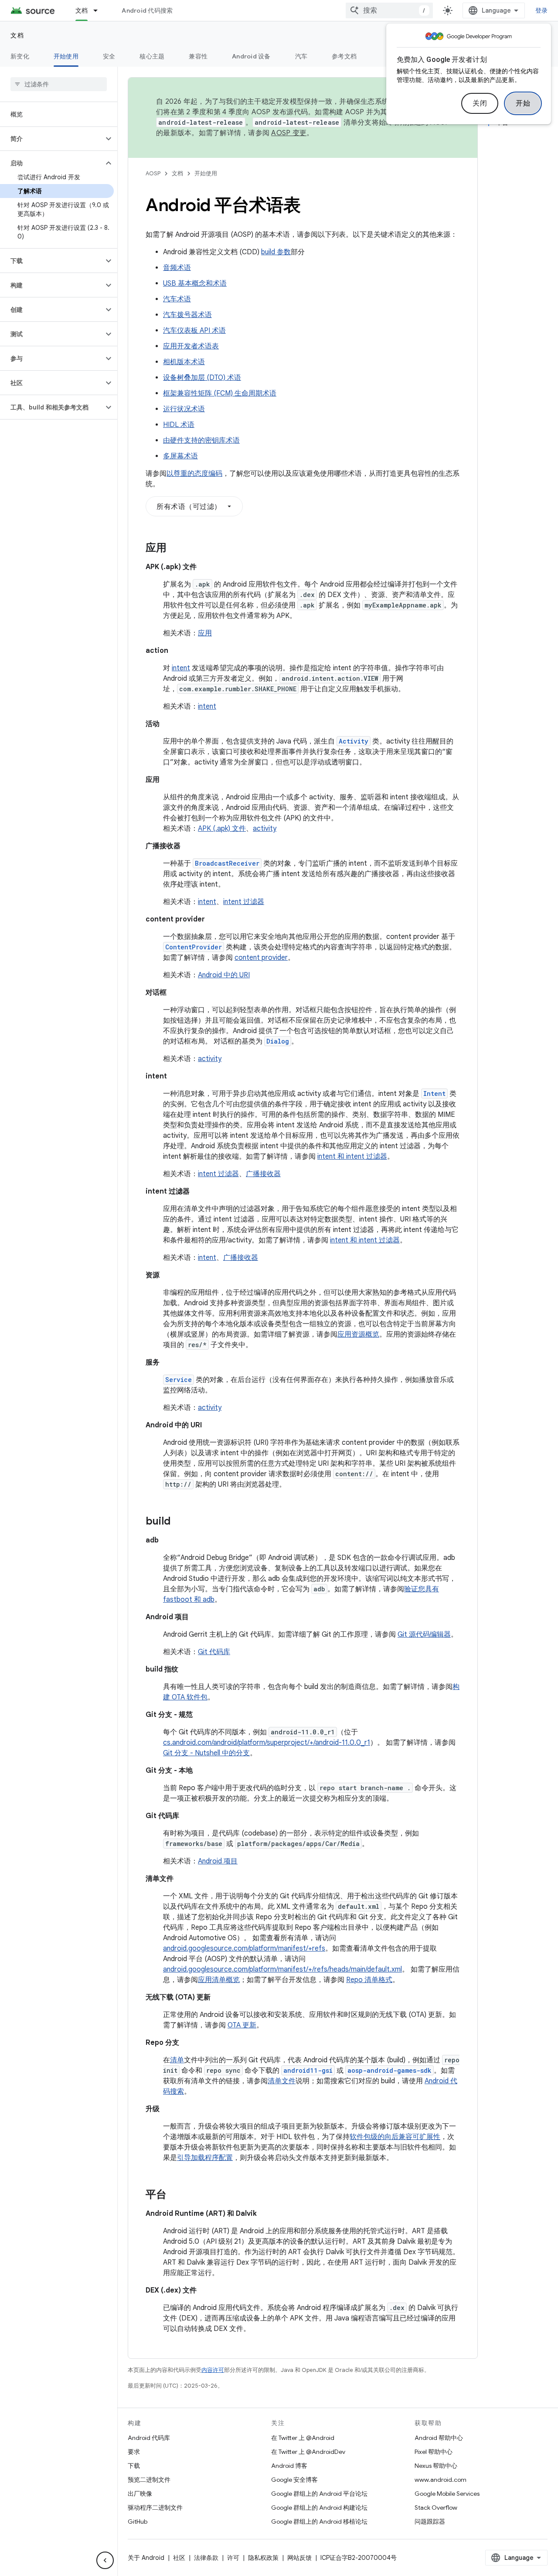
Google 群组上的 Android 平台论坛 (319, 2494)
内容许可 (213, 2370)
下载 (134, 2466)
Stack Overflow (436, 2508)
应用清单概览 (219, 1980)
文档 (82, 10)
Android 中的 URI (224, 975)
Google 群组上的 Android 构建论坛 (319, 2508)
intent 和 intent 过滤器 (352, 1157)
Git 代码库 (214, 1652)
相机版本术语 (184, 362)
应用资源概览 (358, 1334)
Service (179, 1380)
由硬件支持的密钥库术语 (201, 440)
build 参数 (276, 252)
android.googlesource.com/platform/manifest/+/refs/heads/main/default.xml (282, 1969)
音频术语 (177, 268)
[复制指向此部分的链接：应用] (175, 549)
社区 (179, 2558)
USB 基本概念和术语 (195, 283)
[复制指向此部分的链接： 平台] (175, 2195)
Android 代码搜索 (147, 10)
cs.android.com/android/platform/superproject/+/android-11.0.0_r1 (267, 1743)
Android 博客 (289, 2466)
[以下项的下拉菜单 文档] (99, 10)
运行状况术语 (184, 409)
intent (181, 668)
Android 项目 (218, 1861)
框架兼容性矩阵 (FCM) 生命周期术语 (220, 393)
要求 (134, 2452)
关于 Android (146, 2558)
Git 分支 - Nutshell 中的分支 (206, 1753)
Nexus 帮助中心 (436, 2466)
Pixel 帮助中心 (434, 2452)
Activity (354, 741)
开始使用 (66, 56)
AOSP (153, 173)
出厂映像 (140, 2494)
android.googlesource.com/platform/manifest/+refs (244, 1948)
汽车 (301, 56)
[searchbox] (59, 84)
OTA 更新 (242, 2025)
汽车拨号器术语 (187, 315)
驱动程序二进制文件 (155, 2508)
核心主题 (152, 56)
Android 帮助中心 (439, 2438)
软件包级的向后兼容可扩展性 (395, 2137)
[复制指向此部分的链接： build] (179, 1522)
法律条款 (206, 2558)
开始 (523, 103)
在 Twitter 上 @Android (303, 2438)
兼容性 (198, 56)
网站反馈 (299, 2558)
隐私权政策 (263, 2558)
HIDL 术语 (179, 425)
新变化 (20, 56)
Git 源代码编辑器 (424, 1634)
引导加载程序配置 (205, 2158)
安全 (109, 56)
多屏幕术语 (180, 456)
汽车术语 (177, 299)
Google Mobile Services (447, 2494)
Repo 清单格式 (369, 1980)
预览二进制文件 (149, 2480)
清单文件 (282, 2081)
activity (265, 829)
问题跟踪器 (430, 2521)
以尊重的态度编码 (194, 474)
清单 (177, 2060)
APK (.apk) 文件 (222, 829)
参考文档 (344, 56)
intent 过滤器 (244, 902)
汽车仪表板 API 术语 (194, 331)
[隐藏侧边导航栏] (105, 2560)
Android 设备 (251, 56)
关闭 (480, 103)
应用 (205, 633)
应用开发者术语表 (191, 346)
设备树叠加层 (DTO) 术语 (202, 378)
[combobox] (389, 10)
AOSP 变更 (289, 133)
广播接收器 (263, 1174)
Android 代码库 (149, 2438)
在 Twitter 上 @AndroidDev (308, 2452)
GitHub (138, 2521)
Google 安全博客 (294, 2480)
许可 (233, 2558)
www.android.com (441, 2480)
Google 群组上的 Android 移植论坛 (319, 2521)
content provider (261, 958)
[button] (52, 139)
